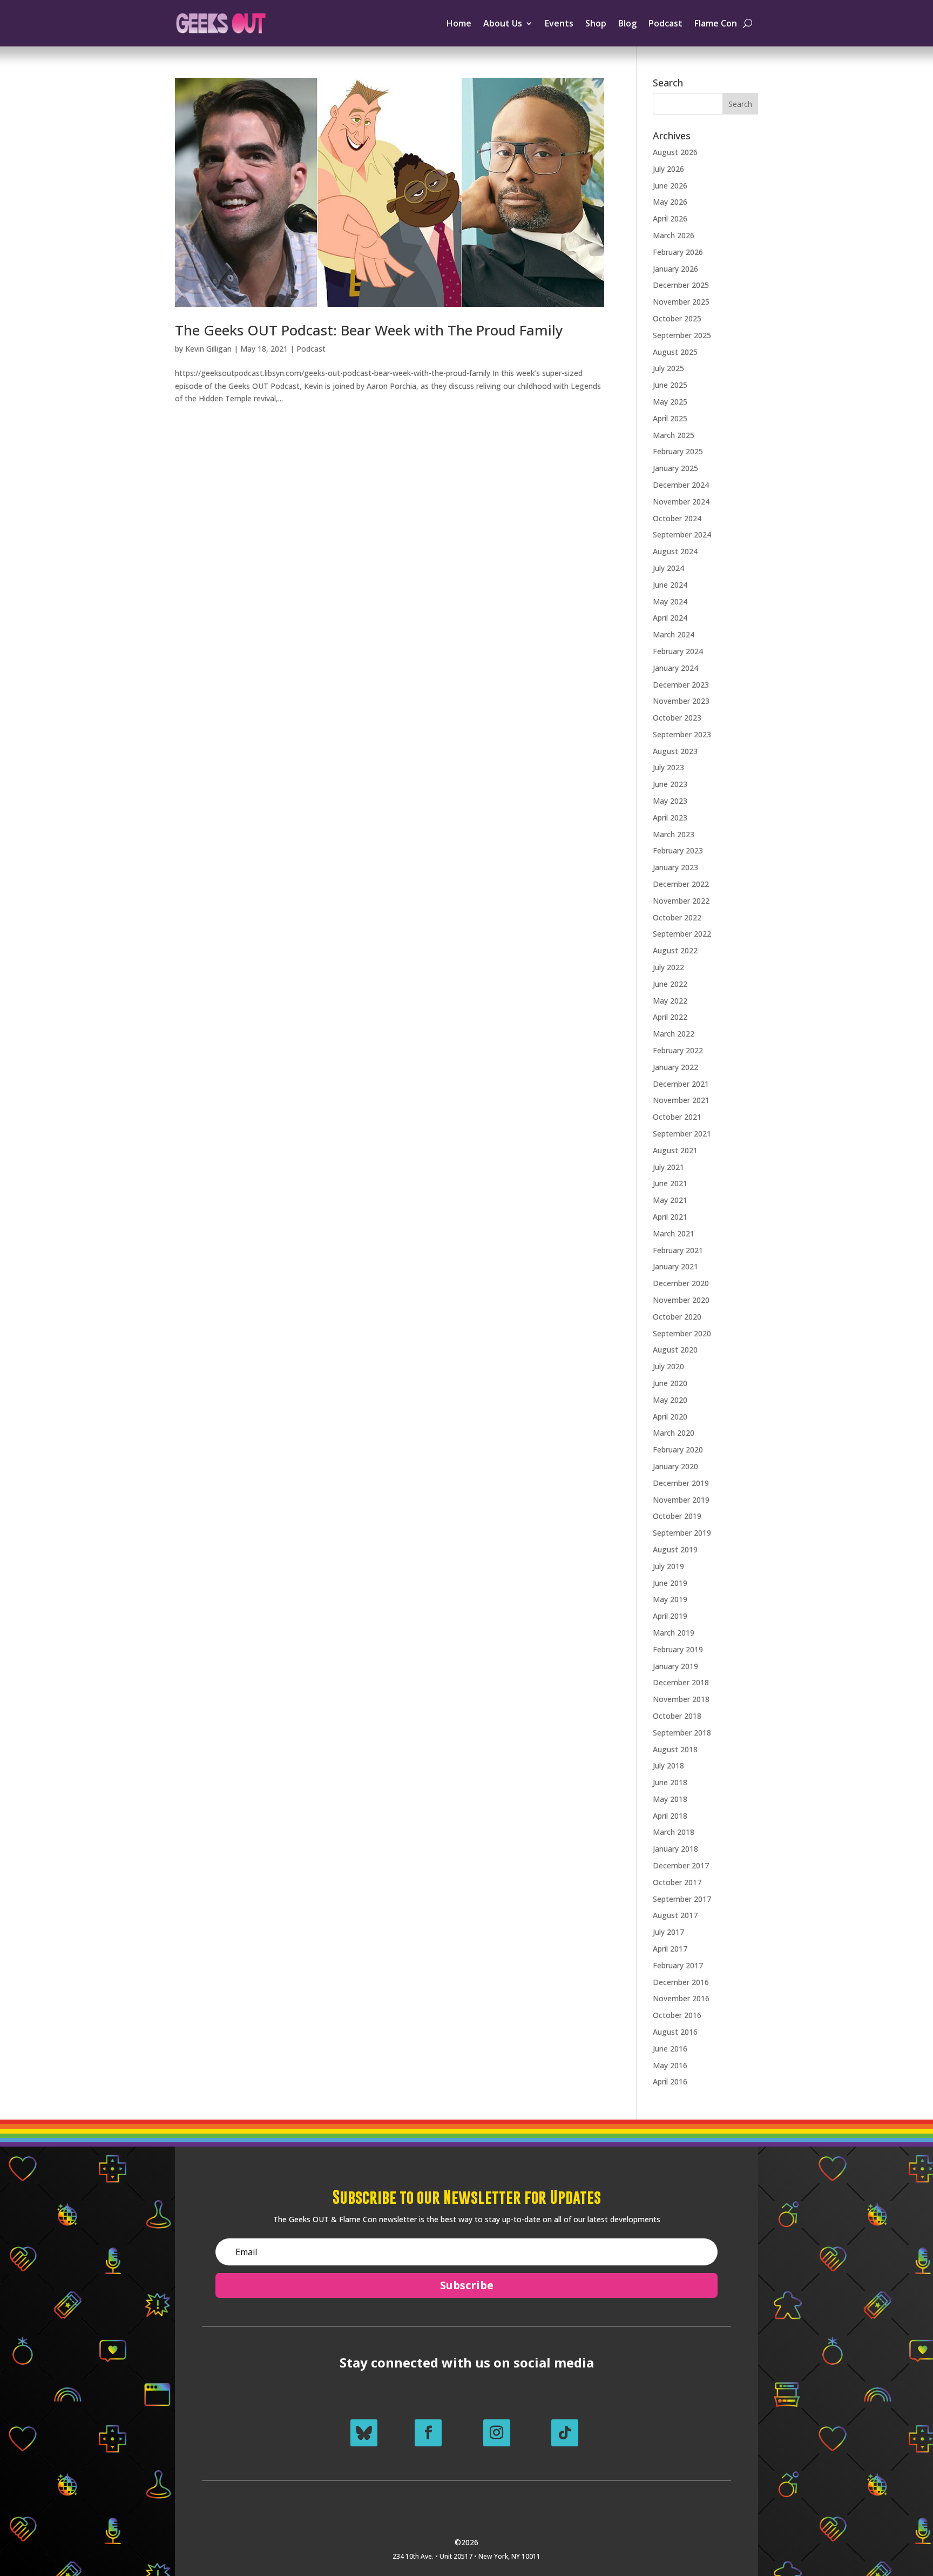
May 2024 (670, 601)
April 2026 (670, 218)
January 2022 (675, 1067)
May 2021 (670, 1200)
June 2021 (670, 1183)
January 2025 (675, 468)
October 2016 (677, 2015)
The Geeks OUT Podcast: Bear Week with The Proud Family (369, 330)
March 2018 (674, 1832)
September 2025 (682, 335)
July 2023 (668, 767)
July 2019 (668, 1566)
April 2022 (670, 1017)
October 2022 (677, 917)
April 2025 (670, 418)
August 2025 (675, 352)
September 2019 (682, 1533)
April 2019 (670, 1616)
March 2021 (674, 1233)
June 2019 (670, 1583)
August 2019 (675, 1549)
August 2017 (675, 1915)
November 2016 (681, 1998)
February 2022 (678, 1050)
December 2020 (681, 1283)
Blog (627, 23)
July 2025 (668, 368)
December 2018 (681, 1682)
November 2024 (681, 502)
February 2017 (678, 1965)
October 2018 (677, 1716)
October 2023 (677, 718)
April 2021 (670, 1217)
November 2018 (681, 1699)
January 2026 (675, 269)
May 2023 (670, 801)
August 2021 (675, 1150)
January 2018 (675, 1849)
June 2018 (670, 1782)
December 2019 (681, 1483)
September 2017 (682, 1899)
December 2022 (681, 884)
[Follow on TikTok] (565, 2433)
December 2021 (681, 1084)
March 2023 (674, 834)
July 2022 (668, 967)
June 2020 (670, 1383)
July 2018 (668, 1765)
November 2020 (681, 1300)
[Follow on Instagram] (497, 2433)
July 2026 (668, 169)
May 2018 (670, 1799)
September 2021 (682, 1134)
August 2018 (675, 1749)
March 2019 (674, 1633)
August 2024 (675, 551)
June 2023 (670, 784)
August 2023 (675, 751)
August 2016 (675, 2032)
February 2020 (678, 1450)
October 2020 (677, 1317)
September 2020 (682, 1333)
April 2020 (670, 1417)
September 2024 (682, 534)
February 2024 (678, 651)
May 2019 (670, 1599)
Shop (596, 23)
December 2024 (681, 485)
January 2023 (675, 867)
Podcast (665, 23)
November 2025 (681, 302)
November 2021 (681, 1100)
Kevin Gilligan (208, 349)
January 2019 (675, 1666)
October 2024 (677, 518)
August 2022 (675, 950)
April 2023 (670, 818)
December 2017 (681, 1865)
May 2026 (670, 202)
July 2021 (668, 1167)
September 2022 (682, 934)
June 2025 (670, 385)
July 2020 (668, 1366)
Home (459, 23)
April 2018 (670, 1816)
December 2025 (681, 285)
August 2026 (675, 152)
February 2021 (678, 1250)
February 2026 (678, 252)
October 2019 (677, 1516)
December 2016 (681, 1982)
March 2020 (674, 1433)
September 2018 (682, 1733)
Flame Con (716, 23)
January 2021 (675, 1266)
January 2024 (675, 668)
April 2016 (670, 2081)
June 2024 (670, 585)
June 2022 (670, 984)
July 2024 (668, 568)
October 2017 (677, 1882)
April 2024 (670, 618)
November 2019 (681, 1500)
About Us (503, 23)
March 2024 (674, 634)
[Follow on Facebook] (428, 2433)
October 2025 (677, 318)
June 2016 (670, 2049)
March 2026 (674, 235)
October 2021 (677, 1117)
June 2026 (670, 186)
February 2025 (678, 451)
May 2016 (670, 2065)
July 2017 (668, 1932)
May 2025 (670, 402)
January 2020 (675, 1466)
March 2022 (674, 1034)
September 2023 (682, 734)
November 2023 (681, 701)
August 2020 (675, 1350)
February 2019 (678, 1649)
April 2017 (670, 1949)
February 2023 (678, 850)
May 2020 (670, 1400)
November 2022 (681, 901)
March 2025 (674, 435)
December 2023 (681, 685)
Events (559, 23)
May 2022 (670, 1001)
